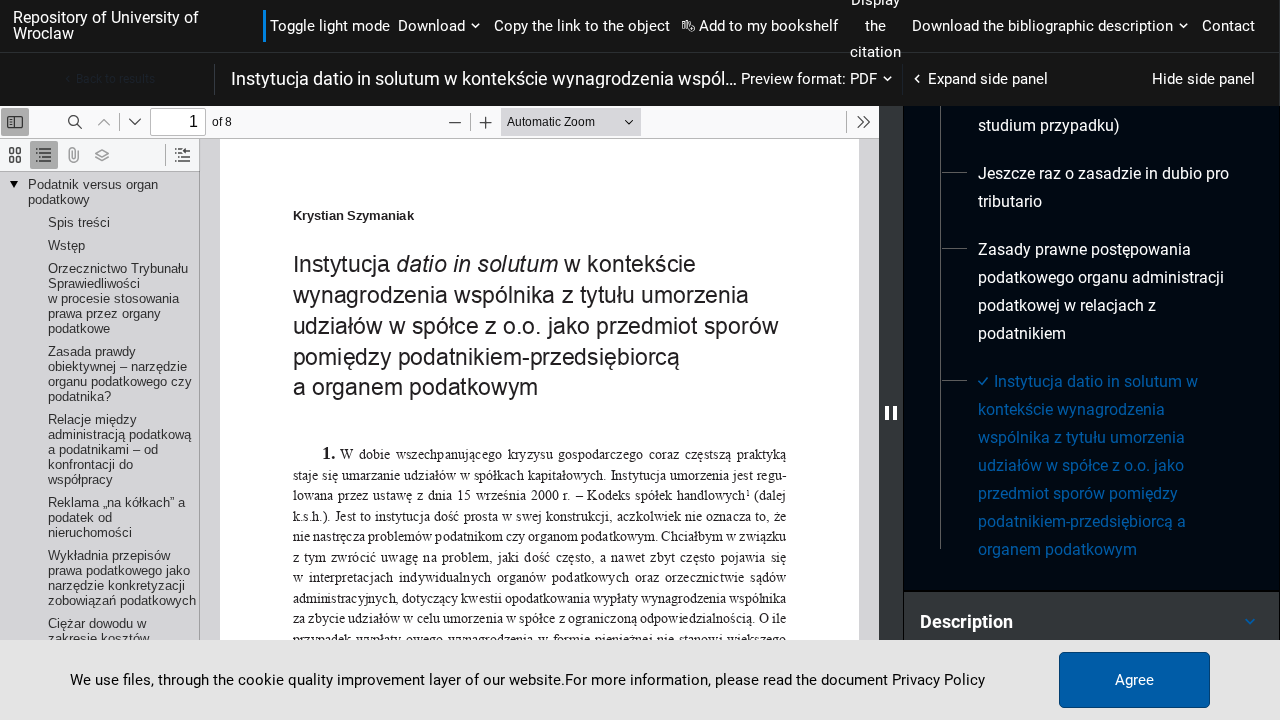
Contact (1228, 26)
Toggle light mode (330, 26)
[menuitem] (1108, 188)
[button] (1091, 622)
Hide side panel (1203, 79)
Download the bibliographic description (1042, 26)
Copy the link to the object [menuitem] (582, 26)
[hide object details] (891, 413)
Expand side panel (988, 79)
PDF (863, 79)
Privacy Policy (938, 680)
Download (431, 26)
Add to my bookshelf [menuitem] (768, 26)
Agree (1134, 680)
